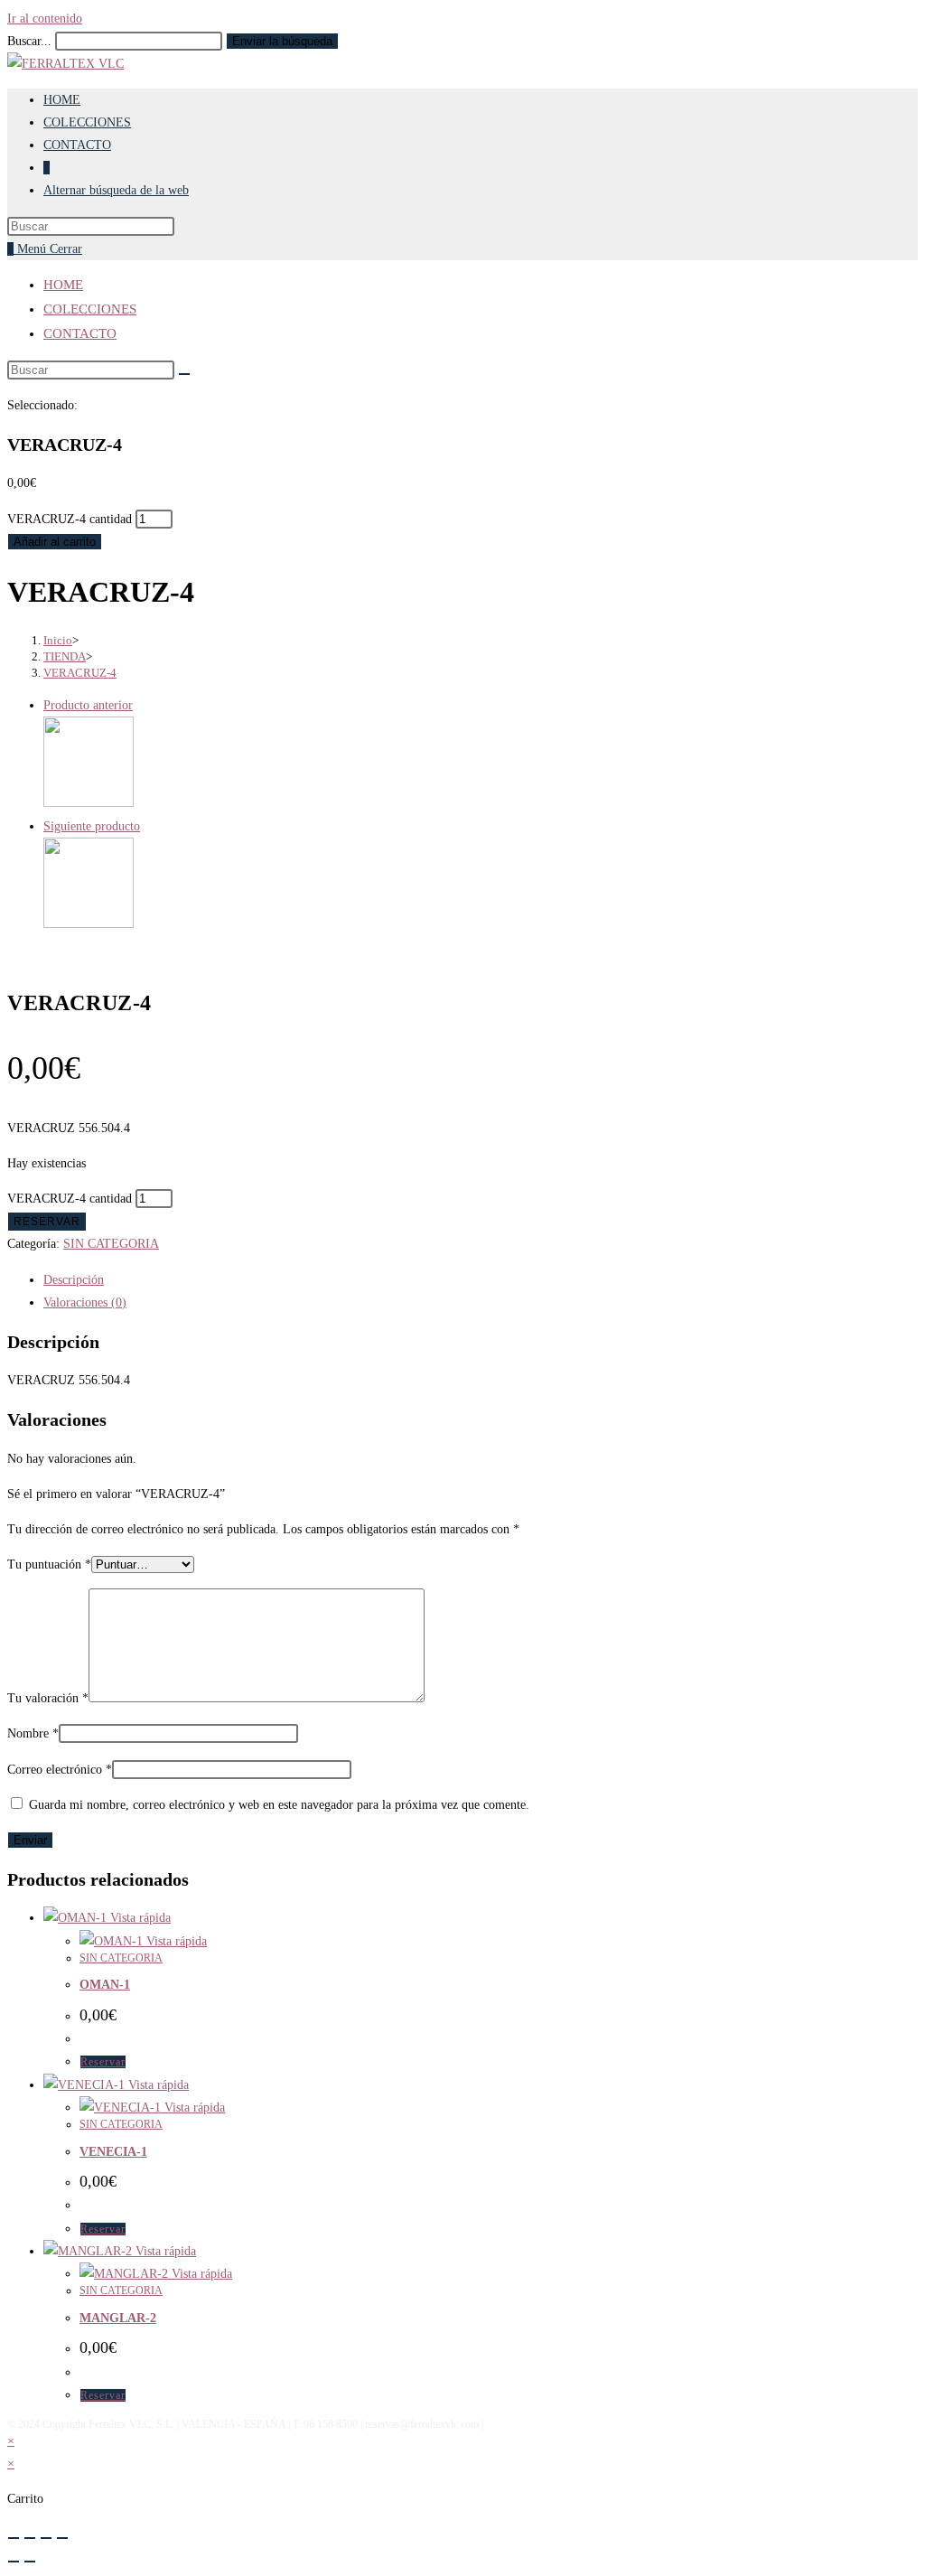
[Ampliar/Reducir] (14, 2538)
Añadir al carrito (55, 542)
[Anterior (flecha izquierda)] (14, 2562)
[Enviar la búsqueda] (184, 374)
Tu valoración (48, 1698)
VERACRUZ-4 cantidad (70, 519)
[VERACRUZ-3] (89, 803)
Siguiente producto (92, 826)
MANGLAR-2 (118, 2318)
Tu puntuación (49, 1564)
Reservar (47, 1222)
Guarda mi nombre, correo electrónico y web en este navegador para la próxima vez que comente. (279, 1805)
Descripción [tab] (74, 1280)
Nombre (33, 1733)
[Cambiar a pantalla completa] (30, 2538)
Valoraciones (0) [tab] (85, 1302)
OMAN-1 (105, 1985)
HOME (63, 285)
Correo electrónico (60, 1770)
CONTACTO (80, 333)
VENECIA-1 (113, 2152)
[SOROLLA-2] (89, 924)
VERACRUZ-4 (80, 673)
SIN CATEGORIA (111, 1244)
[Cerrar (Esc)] (62, 2538)
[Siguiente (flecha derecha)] (30, 2562)
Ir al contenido (45, 19)
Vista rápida (139, 1918)
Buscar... (29, 41)
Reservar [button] (103, 2062)
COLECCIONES (90, 309)
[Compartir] (46, 2538)
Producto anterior (88, 705)
